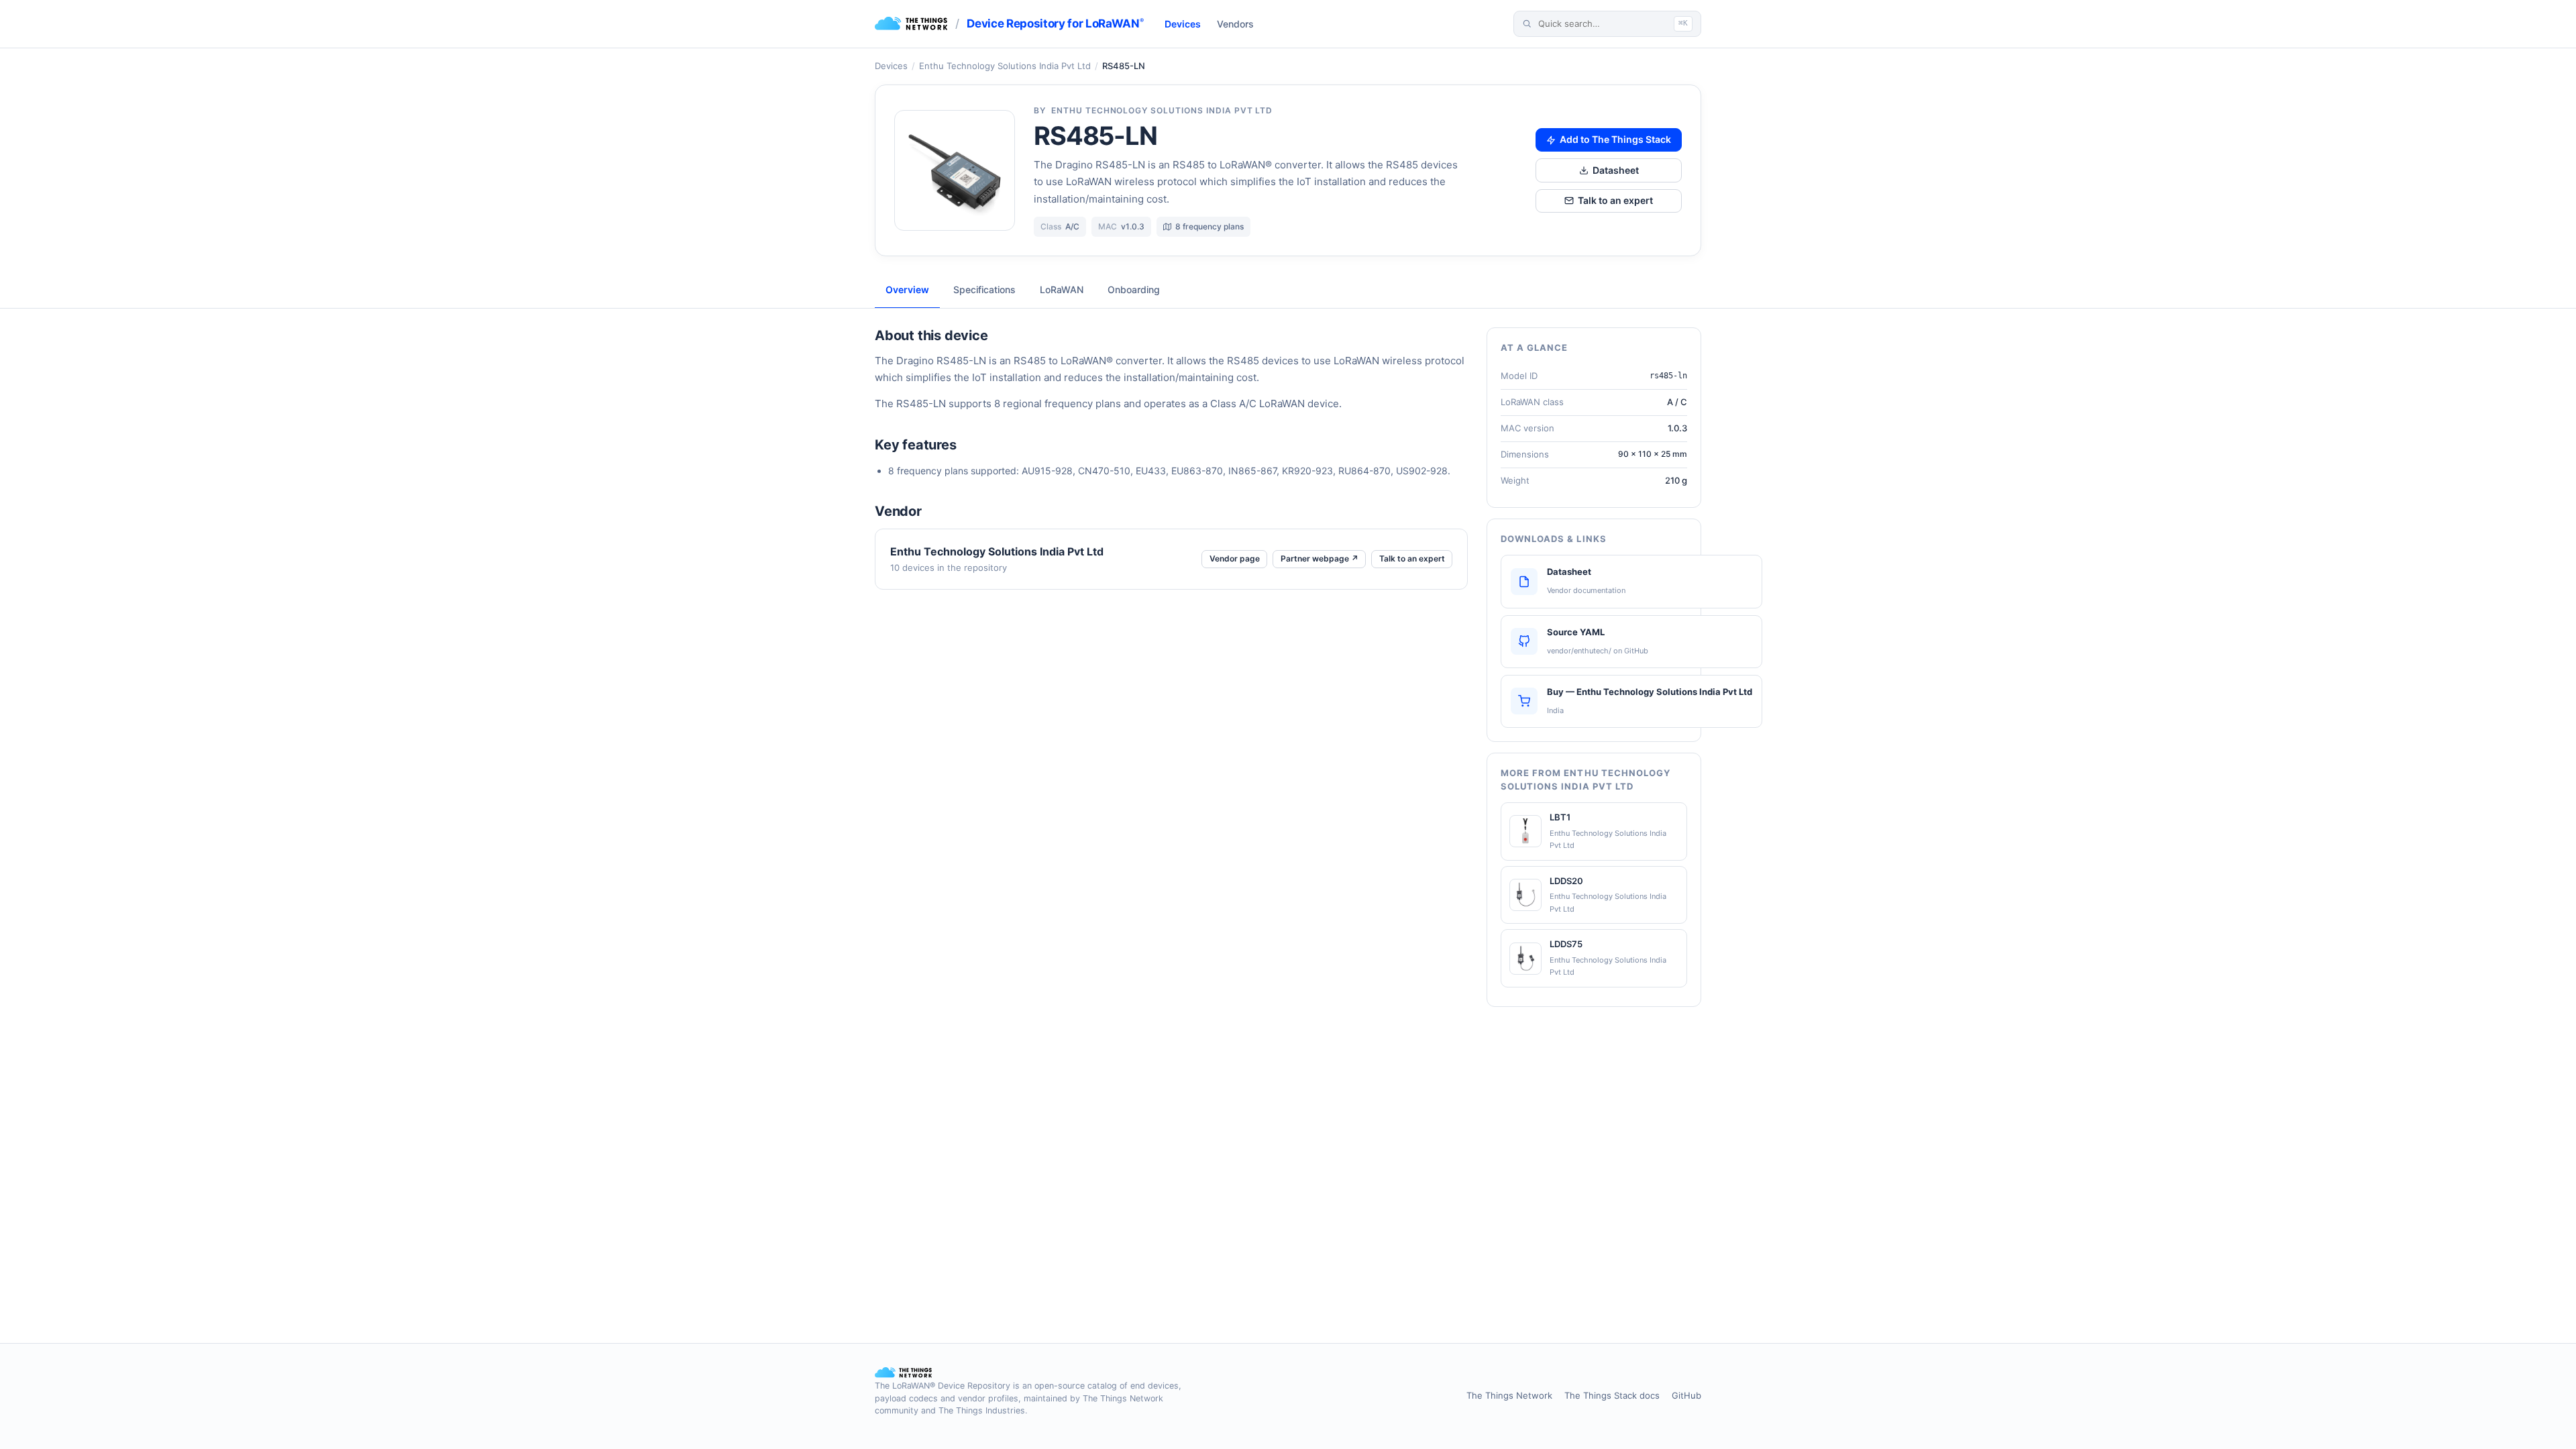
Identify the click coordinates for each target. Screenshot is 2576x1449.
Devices (1183, 24)
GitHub (1686, 1395)
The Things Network (1509, 1395)
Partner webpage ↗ (1320, 558)
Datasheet (1616, 170)
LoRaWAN (1062, 289)
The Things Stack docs (1612, 1395)
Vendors (1235, 24)
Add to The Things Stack (1615, 139)
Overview (907, 289)
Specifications (984, 289)
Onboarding (1134, 289)
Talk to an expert (1615, 200)
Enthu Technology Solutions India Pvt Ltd (1005, 66)
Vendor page (1235, 558)
